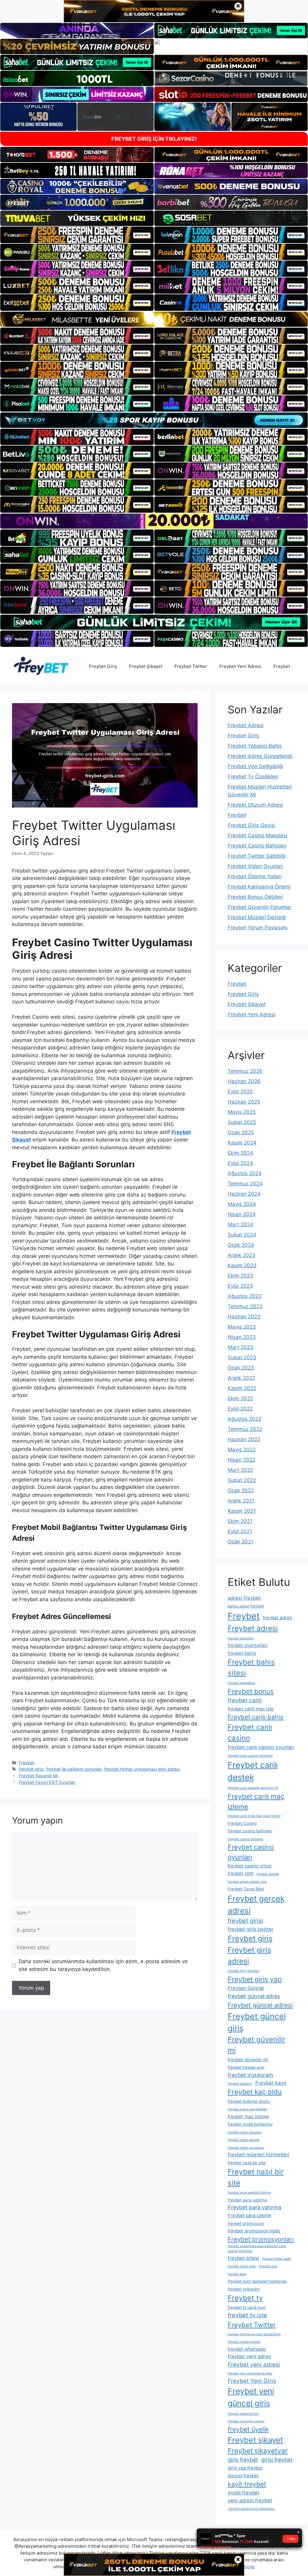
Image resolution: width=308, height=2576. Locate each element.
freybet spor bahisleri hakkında (257, 2281)
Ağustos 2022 (245, 1419)
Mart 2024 (240, 1225)
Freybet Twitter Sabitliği (257, 856)
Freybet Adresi (246, 725)
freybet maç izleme (248, 2116)
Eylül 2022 (240, 1409)
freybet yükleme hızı (243, 2414)
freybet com (241, 1873)
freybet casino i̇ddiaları (245, 1839)
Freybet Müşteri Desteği (257, 917)
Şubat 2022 (242, 1480)
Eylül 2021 (240, 1531)
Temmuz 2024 (245, 1184)
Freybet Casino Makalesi (257, 836)
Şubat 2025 (242, 1122)
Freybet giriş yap (255, 1979)
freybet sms (268, 2266)
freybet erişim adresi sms (247, 1882)
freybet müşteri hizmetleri (259, 2154)
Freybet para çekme (249, 2215)
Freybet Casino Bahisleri (257, 846)
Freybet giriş (250, 1938)
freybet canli (245, 1700)
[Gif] (154, 319)
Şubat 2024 (242, 1235)
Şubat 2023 (242, 1357)
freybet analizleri (241, 1638)
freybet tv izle (247, 2315)
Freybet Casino (242, 1823)
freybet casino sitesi (250, 1866)
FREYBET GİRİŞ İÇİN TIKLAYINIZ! (154, 139)
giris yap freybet (245, 2468)
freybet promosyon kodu (254, 2231)
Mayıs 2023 (242, 1327)
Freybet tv (245, 2298)
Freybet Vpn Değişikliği (255, 766)
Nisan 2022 (242, 1460)
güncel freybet (243, 2476)
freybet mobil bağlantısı (250, 2124)
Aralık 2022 (241, 1378)
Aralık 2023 (242, 1255)
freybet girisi (31, 1769)
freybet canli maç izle (251, 1709)
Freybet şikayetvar (258, 2451)
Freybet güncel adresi (260, 2005)
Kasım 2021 (242, 1511)
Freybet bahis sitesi (251, 1668)
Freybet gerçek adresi (256, 1904)
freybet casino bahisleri (250, 1831)
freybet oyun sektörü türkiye (249, 2193)
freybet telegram (244, 2289)
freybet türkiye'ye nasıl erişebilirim (254, 2334)
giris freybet (243, 2460)
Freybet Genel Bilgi (246, 1889)
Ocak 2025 (241, 1132)
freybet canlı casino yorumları (250, 1756)
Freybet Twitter (191, 666)
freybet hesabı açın (246, 2067)
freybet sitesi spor (242, 2266)
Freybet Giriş (103, 666)
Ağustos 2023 (245, 1296)
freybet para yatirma (247, 2200)
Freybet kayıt (271, 2083)
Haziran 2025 (244, 1102)
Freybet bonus (251, 1691)
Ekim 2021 (240, 1521)
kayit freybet (247, 2484)
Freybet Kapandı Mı (38, 1776)
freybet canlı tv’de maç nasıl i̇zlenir (254, 1816)
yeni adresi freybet (250, 2500)
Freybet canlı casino (250, 1733)
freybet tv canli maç (247, 2307)
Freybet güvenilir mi (257, 2045)
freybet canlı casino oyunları (261, 1747)
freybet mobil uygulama (246, 2148)
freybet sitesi (243, 2258)
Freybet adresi (253, 1628)
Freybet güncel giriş (257, 2022)
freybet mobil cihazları (245, 2132)
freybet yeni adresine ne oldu (250, 2373)
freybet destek (268, 1874)
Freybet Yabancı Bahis (255, 746)
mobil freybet (243, 2493)
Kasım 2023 (242, 1265)
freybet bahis (242, 1653)
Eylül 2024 (240, 1163)
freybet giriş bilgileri (243, 1971)
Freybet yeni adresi (254, 2365)
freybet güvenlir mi (248, 2060)
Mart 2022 (240, 1470)
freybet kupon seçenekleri (248, 2109)
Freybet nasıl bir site (256, 2177)
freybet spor (237, 2274)
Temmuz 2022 (245, 1429)
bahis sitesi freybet (246, 1606)
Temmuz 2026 (245, 1071)
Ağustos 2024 (245, 1173)
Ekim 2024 (240, 1153)
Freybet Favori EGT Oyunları (47, 1782)
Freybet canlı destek (253, 1771)
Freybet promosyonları (261, 2239)
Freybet (282, 666)
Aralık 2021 (241, 1501)
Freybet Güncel (246, 1988)
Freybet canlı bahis (256, 1717)
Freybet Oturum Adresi (255, 805)
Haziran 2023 (244, 1317)
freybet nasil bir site (247, 2163)
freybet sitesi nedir (277, 2259)
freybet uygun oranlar (244, 2342)
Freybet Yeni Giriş (252, 2381)
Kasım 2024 (242, 1143)
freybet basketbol (241, 1683)
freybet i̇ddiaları (240, 2084)
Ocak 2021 (240, 1542)
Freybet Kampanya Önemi (259, 887)
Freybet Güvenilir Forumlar (260, 907)
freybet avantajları (248, 1645)
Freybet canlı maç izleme (256, 1801)
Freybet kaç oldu (255, 2092)
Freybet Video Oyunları (256, 866)
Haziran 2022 (244, 1439)
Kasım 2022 (242, 1388)
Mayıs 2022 (242, 1450)
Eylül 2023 (240, 1286)
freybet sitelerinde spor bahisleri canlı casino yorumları (257, 2249)
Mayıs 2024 (242, 1204)
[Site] (77, 235)
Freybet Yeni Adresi (240, 666)
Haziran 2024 (244, 1194)
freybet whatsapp (247, 2349)
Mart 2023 (240, 1347)
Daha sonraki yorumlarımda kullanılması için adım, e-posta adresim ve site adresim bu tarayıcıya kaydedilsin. (103, 1965)
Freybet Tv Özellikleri (253, 777)
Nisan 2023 (242, 1337)
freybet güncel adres (254, 1996)
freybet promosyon (246, 2223)
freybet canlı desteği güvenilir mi (253, 1788)
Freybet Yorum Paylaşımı (258, 928)
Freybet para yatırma (254, 2207)
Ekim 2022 (240, 1398)
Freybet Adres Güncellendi (260, 756)
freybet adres (277, 1618)
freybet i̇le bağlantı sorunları (74, 1769)
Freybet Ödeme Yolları (255, 876)
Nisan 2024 (242, 1214)
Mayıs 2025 (242, 1112)
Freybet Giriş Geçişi (251, 825)
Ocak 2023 (241, 1368)
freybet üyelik (248, 2429)
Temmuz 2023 (245, 1306)
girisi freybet (277, 2460)
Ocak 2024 (241, 1245)
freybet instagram (250, 2075)
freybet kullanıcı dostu (249, 2101)
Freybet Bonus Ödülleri (255, 897)
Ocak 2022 (241, 1490)
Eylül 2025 (240, 1092)
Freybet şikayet (255, 2440)
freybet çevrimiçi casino (246, 2421)
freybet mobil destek (244, 2140)
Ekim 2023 (240, 1276)
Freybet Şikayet (146, 666)
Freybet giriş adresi (249, 1955)
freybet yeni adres (249, 2356)
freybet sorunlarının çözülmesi (251, 2509)
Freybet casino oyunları (251, 1852)
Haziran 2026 (244, 1081)
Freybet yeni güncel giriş (251, 2397)
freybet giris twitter (251, 1929)
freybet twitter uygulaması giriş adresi (142, 1769)
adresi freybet (244, 1598)
